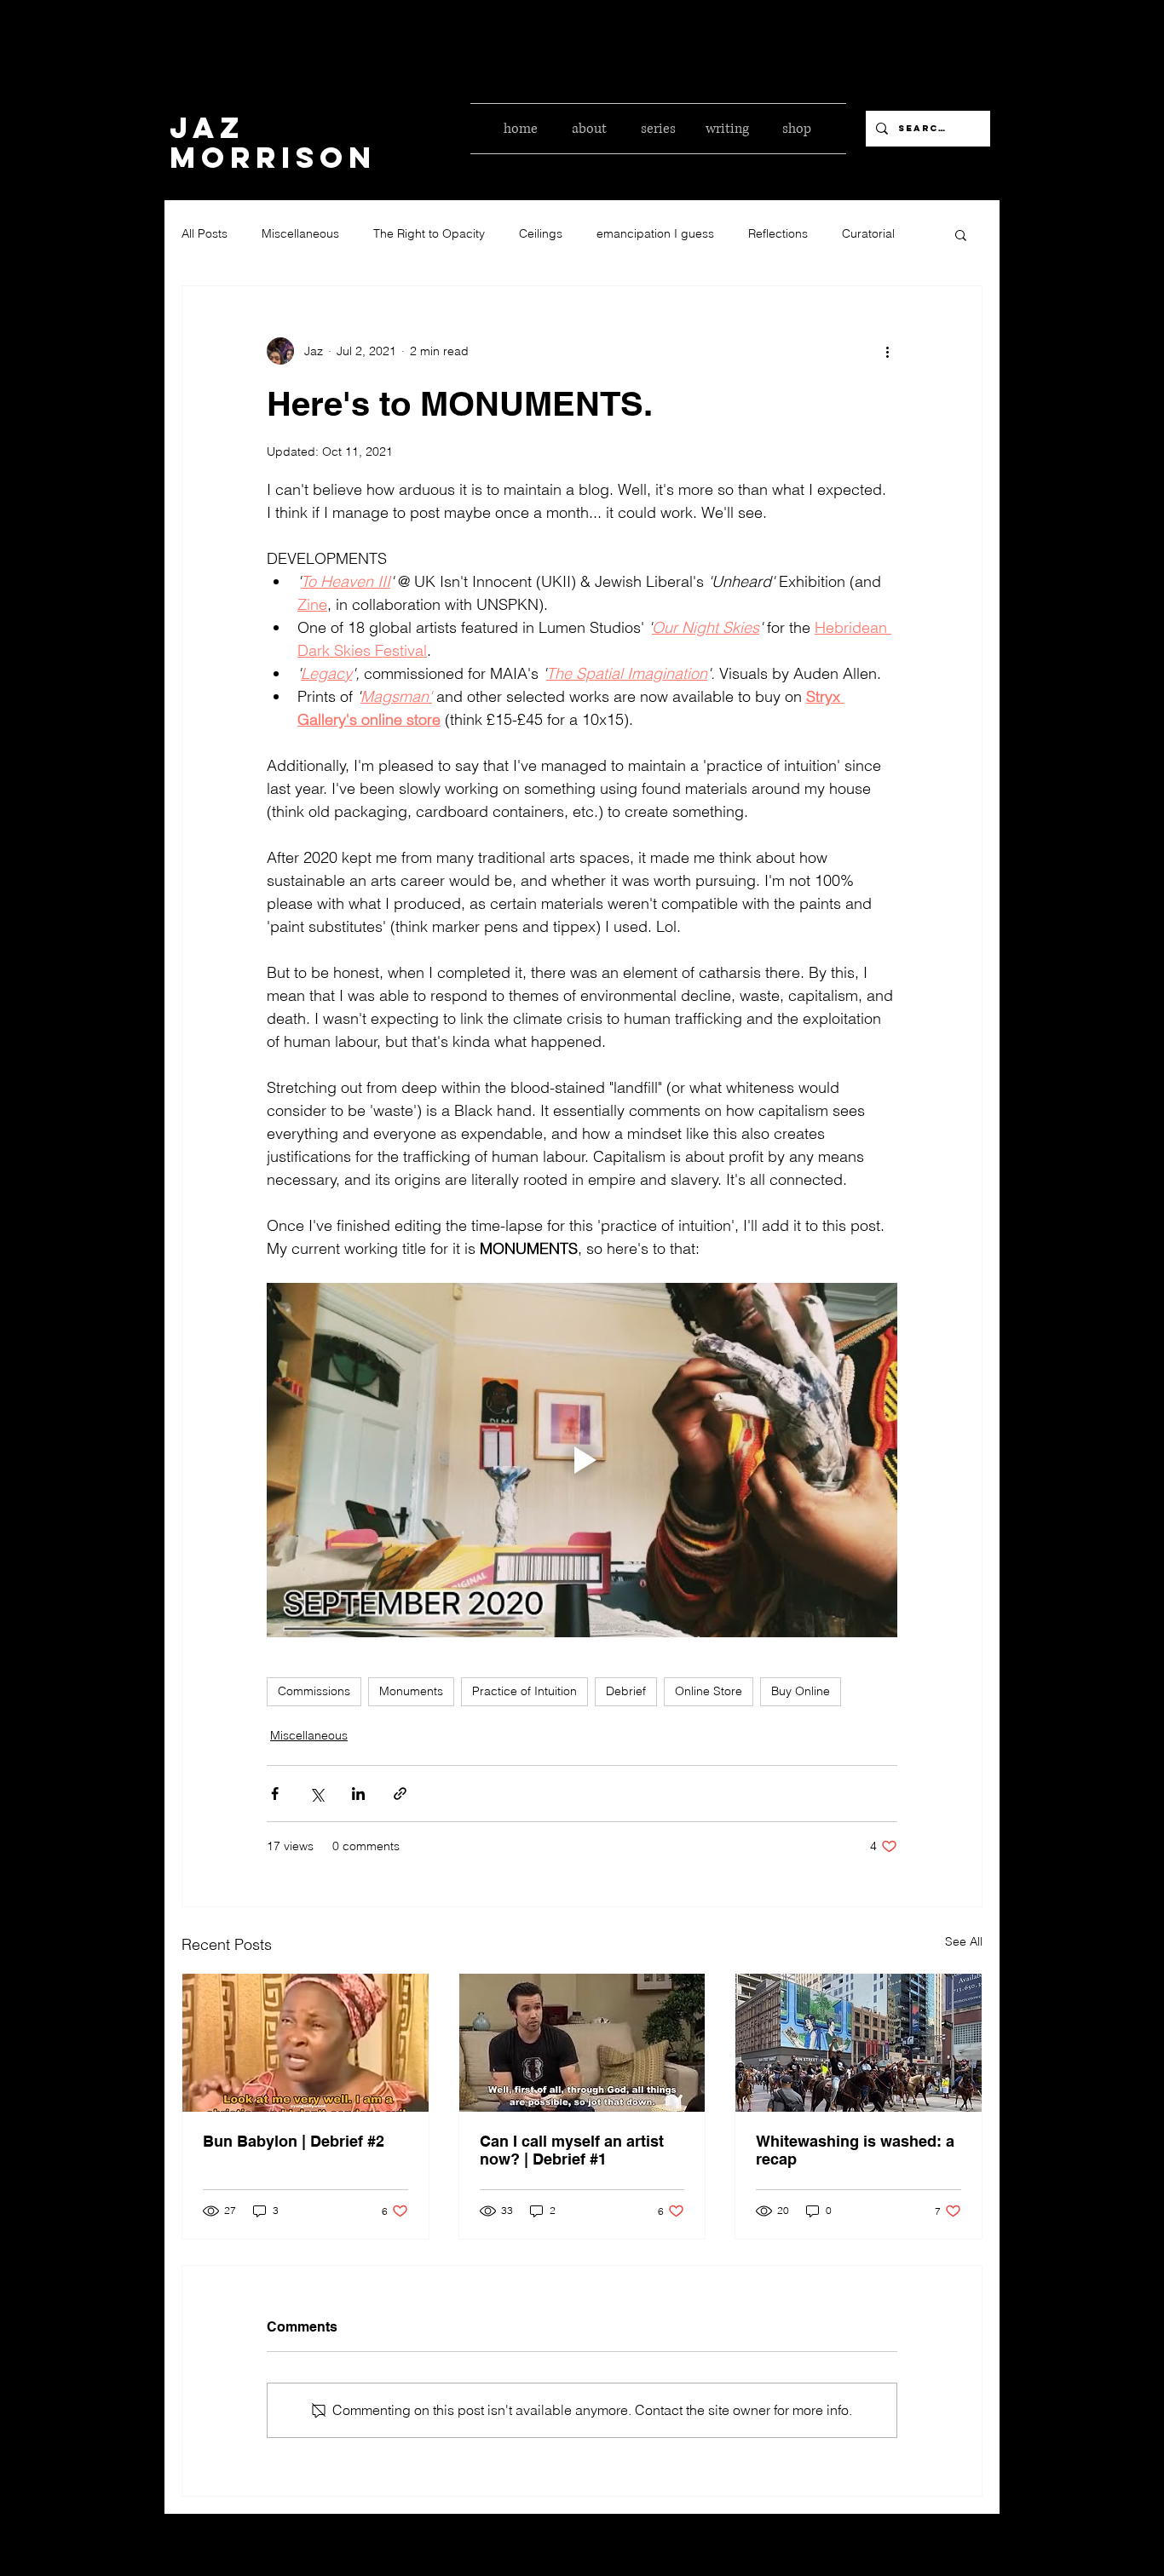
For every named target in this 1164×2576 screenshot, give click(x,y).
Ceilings (541, 233)
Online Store (709, 1691)
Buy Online (801, 1691)
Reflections (778, 233)
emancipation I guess (655, 233)
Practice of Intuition (524, 1691)
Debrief (626, 1691)
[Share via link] (400, 1794)
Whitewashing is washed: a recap (855, 2150)
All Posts (205, 233)
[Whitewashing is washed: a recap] (859, 2043)
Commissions (314, 1691)
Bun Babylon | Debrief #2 (294, 2141)
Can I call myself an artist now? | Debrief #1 (572, 2150)
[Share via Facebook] (275, 1794)
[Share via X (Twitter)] (317, 1794)
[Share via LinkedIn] (358, 1794)
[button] (961, 234)
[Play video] (582, 1460)
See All (964, 1941)
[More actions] (887, 351)
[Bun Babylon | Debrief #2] (305, 2043)
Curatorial (868, 233)
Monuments (411, 1691)
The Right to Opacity (429, 233)
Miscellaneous (300, 233)
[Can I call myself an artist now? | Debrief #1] (582, 2043)
